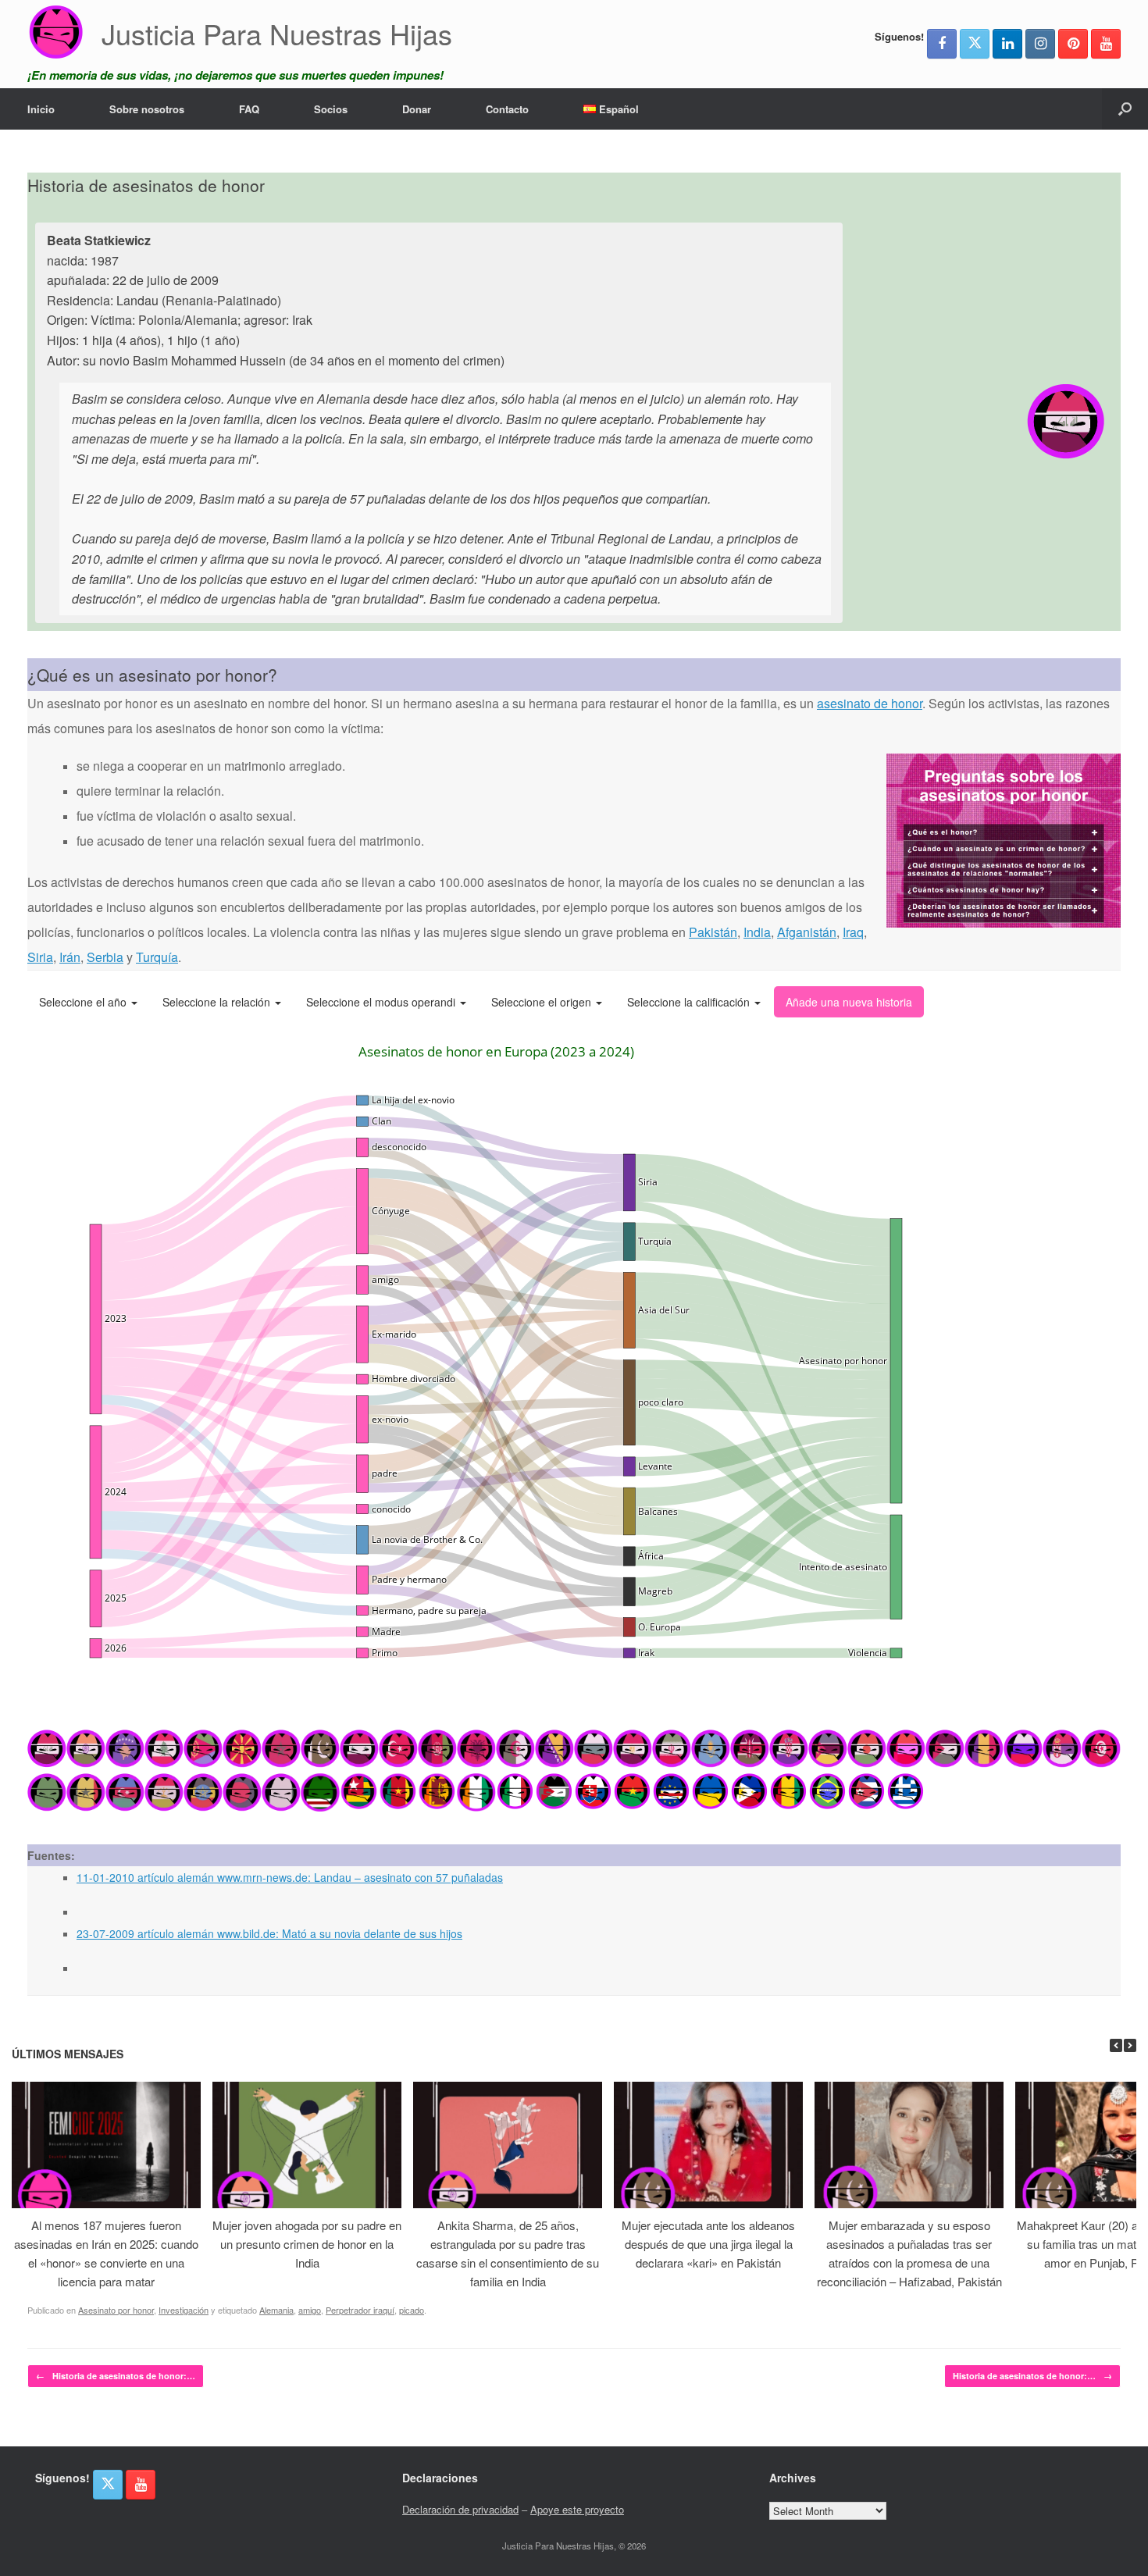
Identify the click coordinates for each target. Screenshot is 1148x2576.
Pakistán (713, 932)
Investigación (184, 2310)
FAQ (249, 109)
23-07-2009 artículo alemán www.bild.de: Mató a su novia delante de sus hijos (269, 1933)
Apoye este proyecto (577, 2509)
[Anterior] (1116, 2045)
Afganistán (807, 932)
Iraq (853, 932)
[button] (1125, 109)
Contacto (507, 109)
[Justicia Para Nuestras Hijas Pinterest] (1073, 44)
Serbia (105, 957)
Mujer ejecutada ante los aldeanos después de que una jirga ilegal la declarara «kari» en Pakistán (708, 2244)
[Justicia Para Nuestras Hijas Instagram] (1040, 44)
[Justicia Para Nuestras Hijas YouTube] (1106, 44)
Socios (331, 109)
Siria (40, 957)
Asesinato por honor (116, 2310)
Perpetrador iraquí (360, 2310)
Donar (417, 109)
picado (412, 2310)
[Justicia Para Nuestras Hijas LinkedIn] (1007, 44)
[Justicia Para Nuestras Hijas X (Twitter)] (975, 44)
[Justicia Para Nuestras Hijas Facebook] (942, 44)
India (757, 932)
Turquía (157, 957)
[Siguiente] (1130, 2045)
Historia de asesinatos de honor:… (116, 2376)
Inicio (41, 109)
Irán (70, 957)
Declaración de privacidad (460, 2509)
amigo (310, 2310)
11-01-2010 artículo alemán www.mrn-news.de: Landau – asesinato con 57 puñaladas (290, 1877)
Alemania (276, 2310)
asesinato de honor (870, 703)
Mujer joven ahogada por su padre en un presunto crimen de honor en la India (307, 2244)
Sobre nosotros (147, 109)
